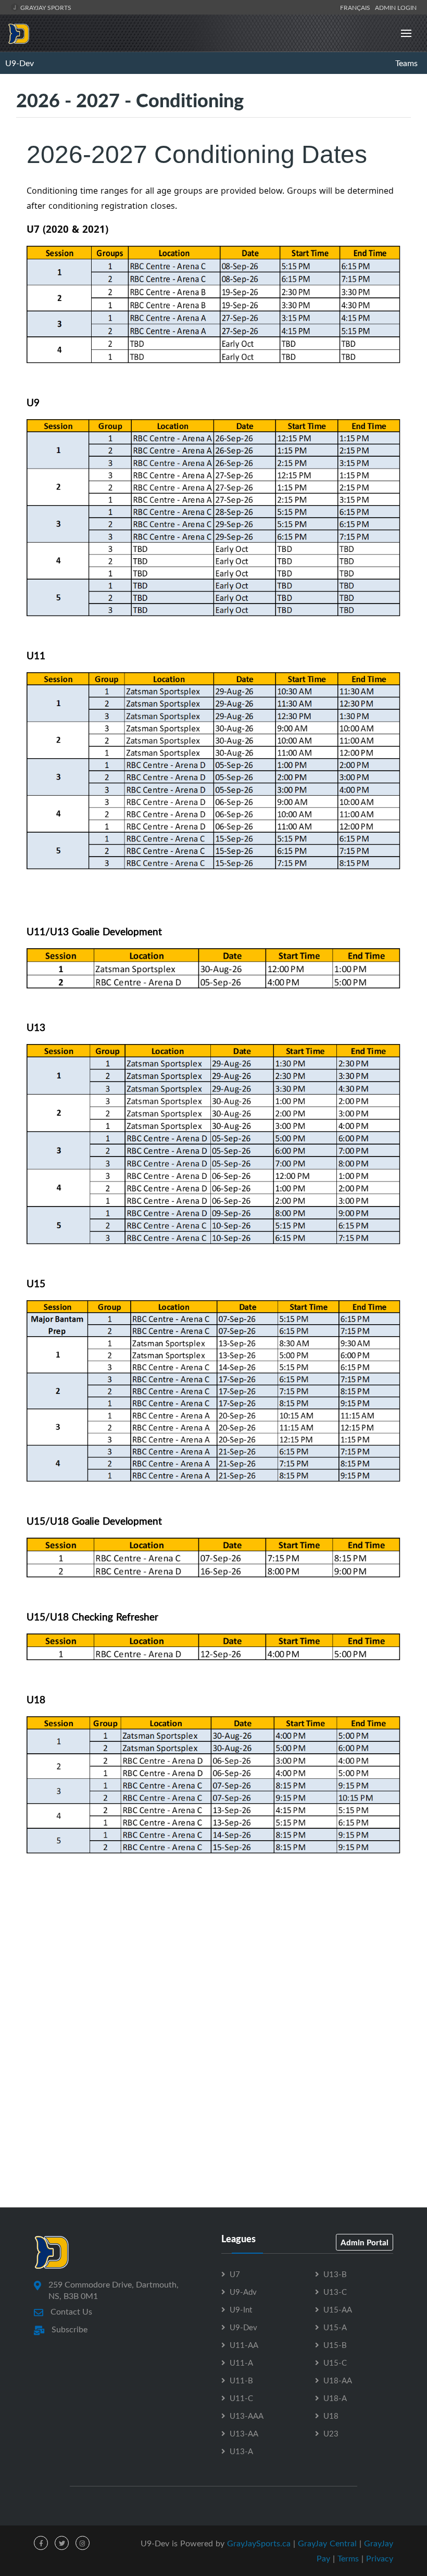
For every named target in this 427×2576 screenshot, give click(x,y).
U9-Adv (243, 2292)
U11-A (241, 2363)
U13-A (241, 2451)
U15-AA (338, 2309)
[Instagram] (83, 2543)
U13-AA (244, 2433)
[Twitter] (62, 2543)
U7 (235, 2274)
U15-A (335, 2327)
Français (357, 7)
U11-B (241, 2380)
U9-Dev (20, 63)
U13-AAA (247, 2416)
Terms (348, 2558)
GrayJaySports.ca (259, 2543)
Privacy (380, 2558)
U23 (331, 2433)
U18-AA (338, 2380)
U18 (331, 2416)
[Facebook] (41, 2543)
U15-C (335, 2363)
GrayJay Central (327, 2543)
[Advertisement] (213, 1991)
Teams (406, 63)
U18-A (335, 2398)
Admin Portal (365, 2242)
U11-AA (244, 2345)
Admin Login (396, 7)
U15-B (335, 2345)
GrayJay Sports (45, 7)
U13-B (335, 2274)
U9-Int (241, 2309)
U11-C (241, 2398)
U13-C (335, 2292)
